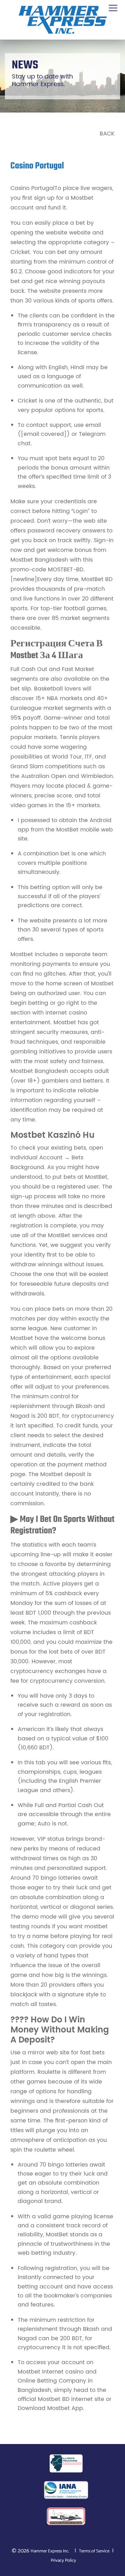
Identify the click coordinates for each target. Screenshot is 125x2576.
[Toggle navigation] (113, 8)
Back (107, 134)
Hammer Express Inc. (50, 2551)
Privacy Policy (63, 2561)
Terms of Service (94, 2551)
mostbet (96, 1927)
